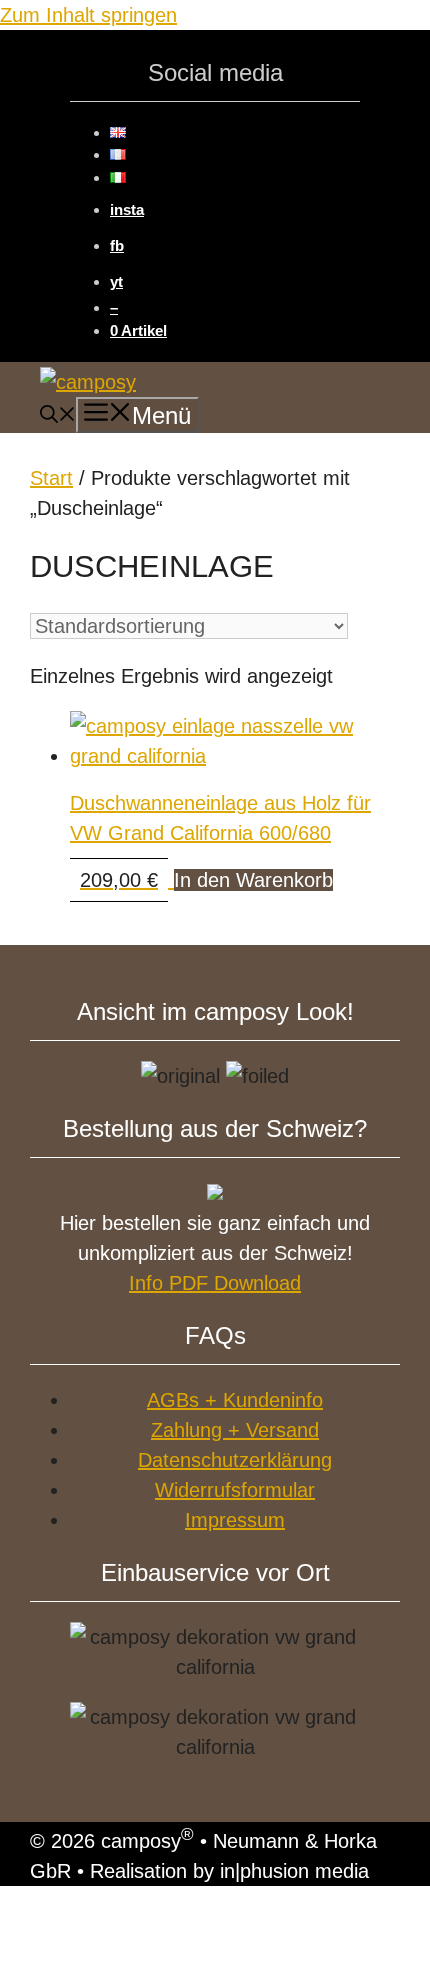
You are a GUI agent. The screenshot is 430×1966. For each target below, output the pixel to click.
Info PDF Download (215, 1283)
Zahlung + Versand (235, 1430)
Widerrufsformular (235, 1490)
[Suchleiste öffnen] (58, 417)
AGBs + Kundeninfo (235, 1400)
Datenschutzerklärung (235, 1460)
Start (51, 478)
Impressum (235, 1520)
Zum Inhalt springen (88, 15)
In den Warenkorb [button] (253, 880)
